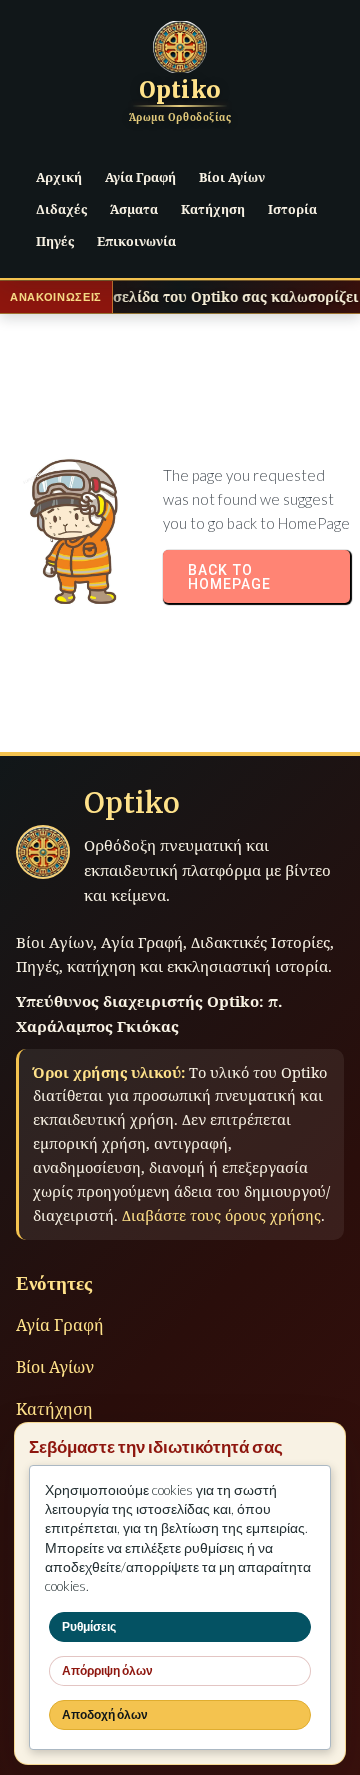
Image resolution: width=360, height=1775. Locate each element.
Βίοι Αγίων (55, 1367)
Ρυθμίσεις (89, 1626)
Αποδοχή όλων (105, 1714)
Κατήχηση (54, 1409)
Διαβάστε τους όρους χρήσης (221, 1215)
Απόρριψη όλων (107, 1670)
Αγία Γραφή (60, 1325)
